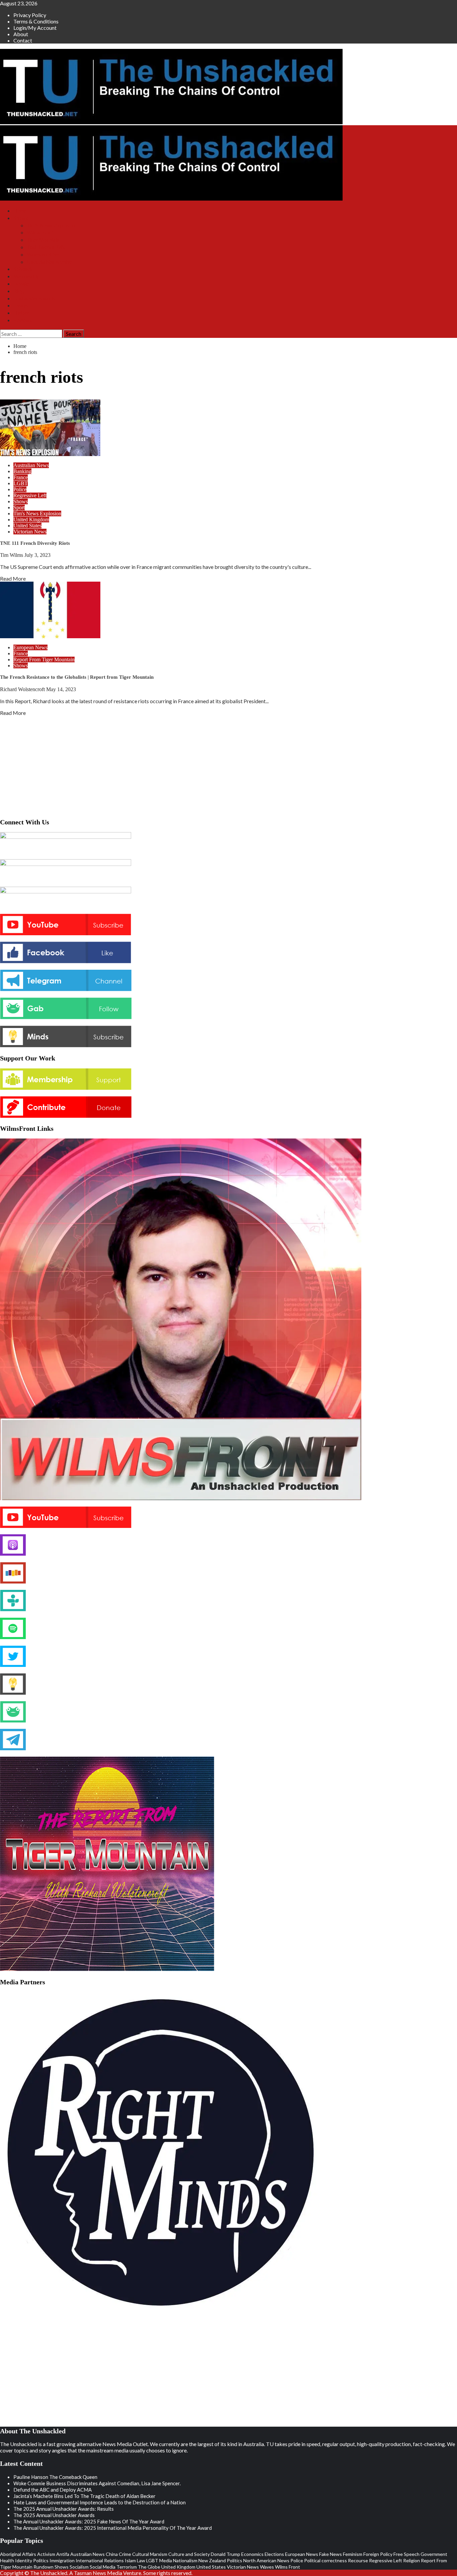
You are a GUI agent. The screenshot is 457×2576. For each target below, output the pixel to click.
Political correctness (326, 2560)
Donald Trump (225, 2554)
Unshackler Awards (34, 299)
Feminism (353, 2554)
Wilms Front (40, 233)
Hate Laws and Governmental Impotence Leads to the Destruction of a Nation (100, 2502)
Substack (23, 269)
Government (434, 2554)
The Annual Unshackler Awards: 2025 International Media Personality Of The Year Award (113, 2528)
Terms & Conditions (36, 21)
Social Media (103, 2567)
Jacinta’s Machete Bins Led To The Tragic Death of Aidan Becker (84, 2496)
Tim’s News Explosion (51, 226)
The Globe (149, 2567)
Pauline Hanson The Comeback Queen (55, 2477)
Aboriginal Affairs (18, 2554)
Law (141, 2560)
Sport (19, 507)
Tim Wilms (12, 555)
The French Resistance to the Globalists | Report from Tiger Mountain (77, 677)
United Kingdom (31, 520)
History (21, 313)
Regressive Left (30, 495)
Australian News (31, 465)
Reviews (23, 320)
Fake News (331, 2554)
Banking (22, 471)
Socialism (79, 2567)
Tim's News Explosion (37, 513)
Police (20, 489)
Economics (252, 2554)
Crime (125, 2554)
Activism (46, 2554)
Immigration (62, 2560)
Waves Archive (43, 255)
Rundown (43, 2567)
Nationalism (185, 2560)
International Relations (100, 2560)
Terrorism (127, 2567)
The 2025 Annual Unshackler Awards (54, 2515)
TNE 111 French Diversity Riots (35, 543)
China (112, 2554)
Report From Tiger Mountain (44, 659)
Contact (23, 40)
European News (30, 647)
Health (7, 2560)
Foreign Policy (378, 2554)
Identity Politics (32, 2560)
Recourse (358, 2560)
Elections (274, 2554)
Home (20, 211)
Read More (13, 578)
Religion (412, 2560)
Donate (21, 284)
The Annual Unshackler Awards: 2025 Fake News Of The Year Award (89, 2521)
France (21, 477)
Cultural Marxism (150, 2554)
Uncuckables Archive (50, 262)
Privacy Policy (30, 15)
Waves (267, 2567)
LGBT (21, 483)
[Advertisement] (229, 765)
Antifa (63, 2554)
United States (27, 526)
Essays (21, 306)
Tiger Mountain (43, 240)
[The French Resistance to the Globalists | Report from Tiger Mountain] (50, 636)
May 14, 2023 (61, 689)
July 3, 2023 (37, 555)
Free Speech (406, 2554)
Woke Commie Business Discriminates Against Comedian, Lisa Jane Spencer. (97, 2483)
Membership (27, 276)
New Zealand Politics (220, 2560)
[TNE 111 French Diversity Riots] (50, 454)
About (21, 34)
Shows (21, 218)
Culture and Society (189, 2554)
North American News (266, 2560)
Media (166, 2560)
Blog (19, 291)
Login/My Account (35, 28)
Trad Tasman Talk (46, 247)
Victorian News (30, 532)
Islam (130, 2560)
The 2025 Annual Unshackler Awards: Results (64, 2509)
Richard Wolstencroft (23, 689)
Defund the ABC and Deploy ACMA (53, 2490)
